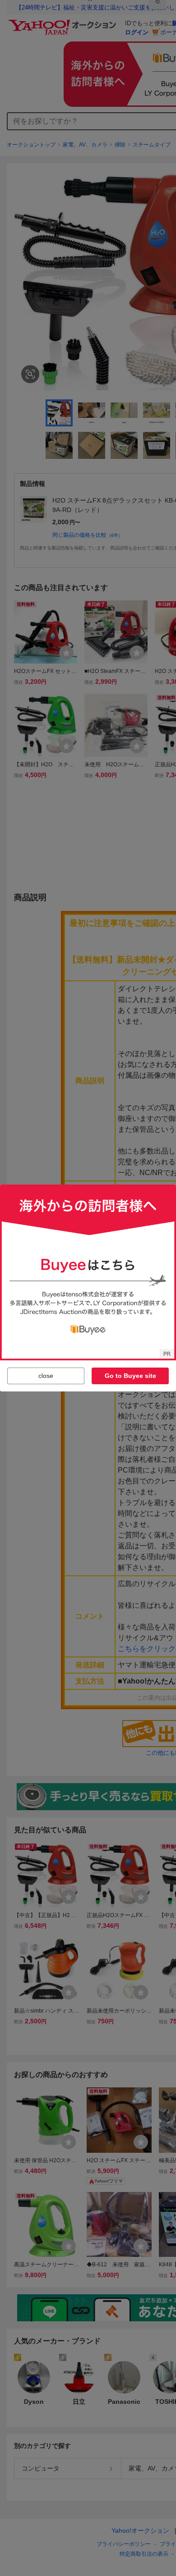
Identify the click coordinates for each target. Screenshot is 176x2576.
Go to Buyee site (130, 1376)
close (46, 1376)
